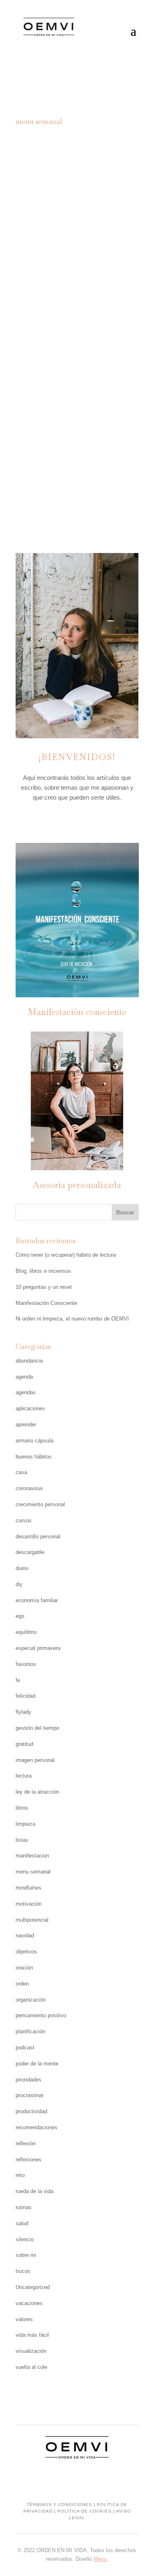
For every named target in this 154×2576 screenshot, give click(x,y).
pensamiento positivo (41, 2015)
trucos (23, 2271)
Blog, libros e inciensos (43, 1271)
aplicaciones (30, 1408)
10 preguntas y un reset (44, 1287)
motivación (29, 1904)
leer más (77, 497)
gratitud (24, 1744)
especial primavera (38, 1648)
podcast (25, 2047)
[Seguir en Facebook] (77, 821)
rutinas (24, 2207)
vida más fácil (32, 2335)
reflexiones (29, 2159)
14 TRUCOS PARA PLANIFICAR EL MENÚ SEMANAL (77, 370)
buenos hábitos (34, 1457)
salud (22, 2223)
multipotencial (32, 1920)
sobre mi (26, 2255)
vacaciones (29, 2303)
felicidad (25, 1696)
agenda (24, 1377)
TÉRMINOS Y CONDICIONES (59, 2505)
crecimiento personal (40, 1504)
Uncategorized (33, 2287)
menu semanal (50, 416)
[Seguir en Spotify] (94, 821)
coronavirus (29, 1488)
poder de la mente (37, 2064)
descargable (99, 405)
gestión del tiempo (37, 1728)
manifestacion (32, 1856)
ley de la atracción (37, 1792)
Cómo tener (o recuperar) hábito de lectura (66, 1255)
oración (24, 1968)
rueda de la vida (34, 2191)
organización (31, 2000)
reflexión (26, 2143)
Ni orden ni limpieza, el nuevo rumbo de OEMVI (72, 1319)
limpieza (25, 1824)
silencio (25, 2239)
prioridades (29, 2080)
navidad (25, 1935)
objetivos (26, 1952)
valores (24, 2319)
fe (18, 1680)
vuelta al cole (31, 2367)
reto (20, 2175)
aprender (26, 1424)
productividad (31, 2111)
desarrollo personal (38, 1536)
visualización (31, 2351)
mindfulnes (29, 1888)
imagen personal (35, 1760)
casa (21, 1472)
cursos (24, 1520)
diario (22, 1568)
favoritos (26, 1664)
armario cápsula (34, 1441)
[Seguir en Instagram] (61, 821)
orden (22, 1984)
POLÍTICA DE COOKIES (85, 2511)
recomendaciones (37, 2127)
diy (19, 1584)
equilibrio (26, 1632)
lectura (24, 1776)
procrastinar (30, 2095)
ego (20, 1616)
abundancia (29, 1361)
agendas (26, 1392)
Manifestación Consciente (46, 1303)
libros (22, 1808)
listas (22, 1840)
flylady (23, 1712)
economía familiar (37, 1600)
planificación (105, 416)
